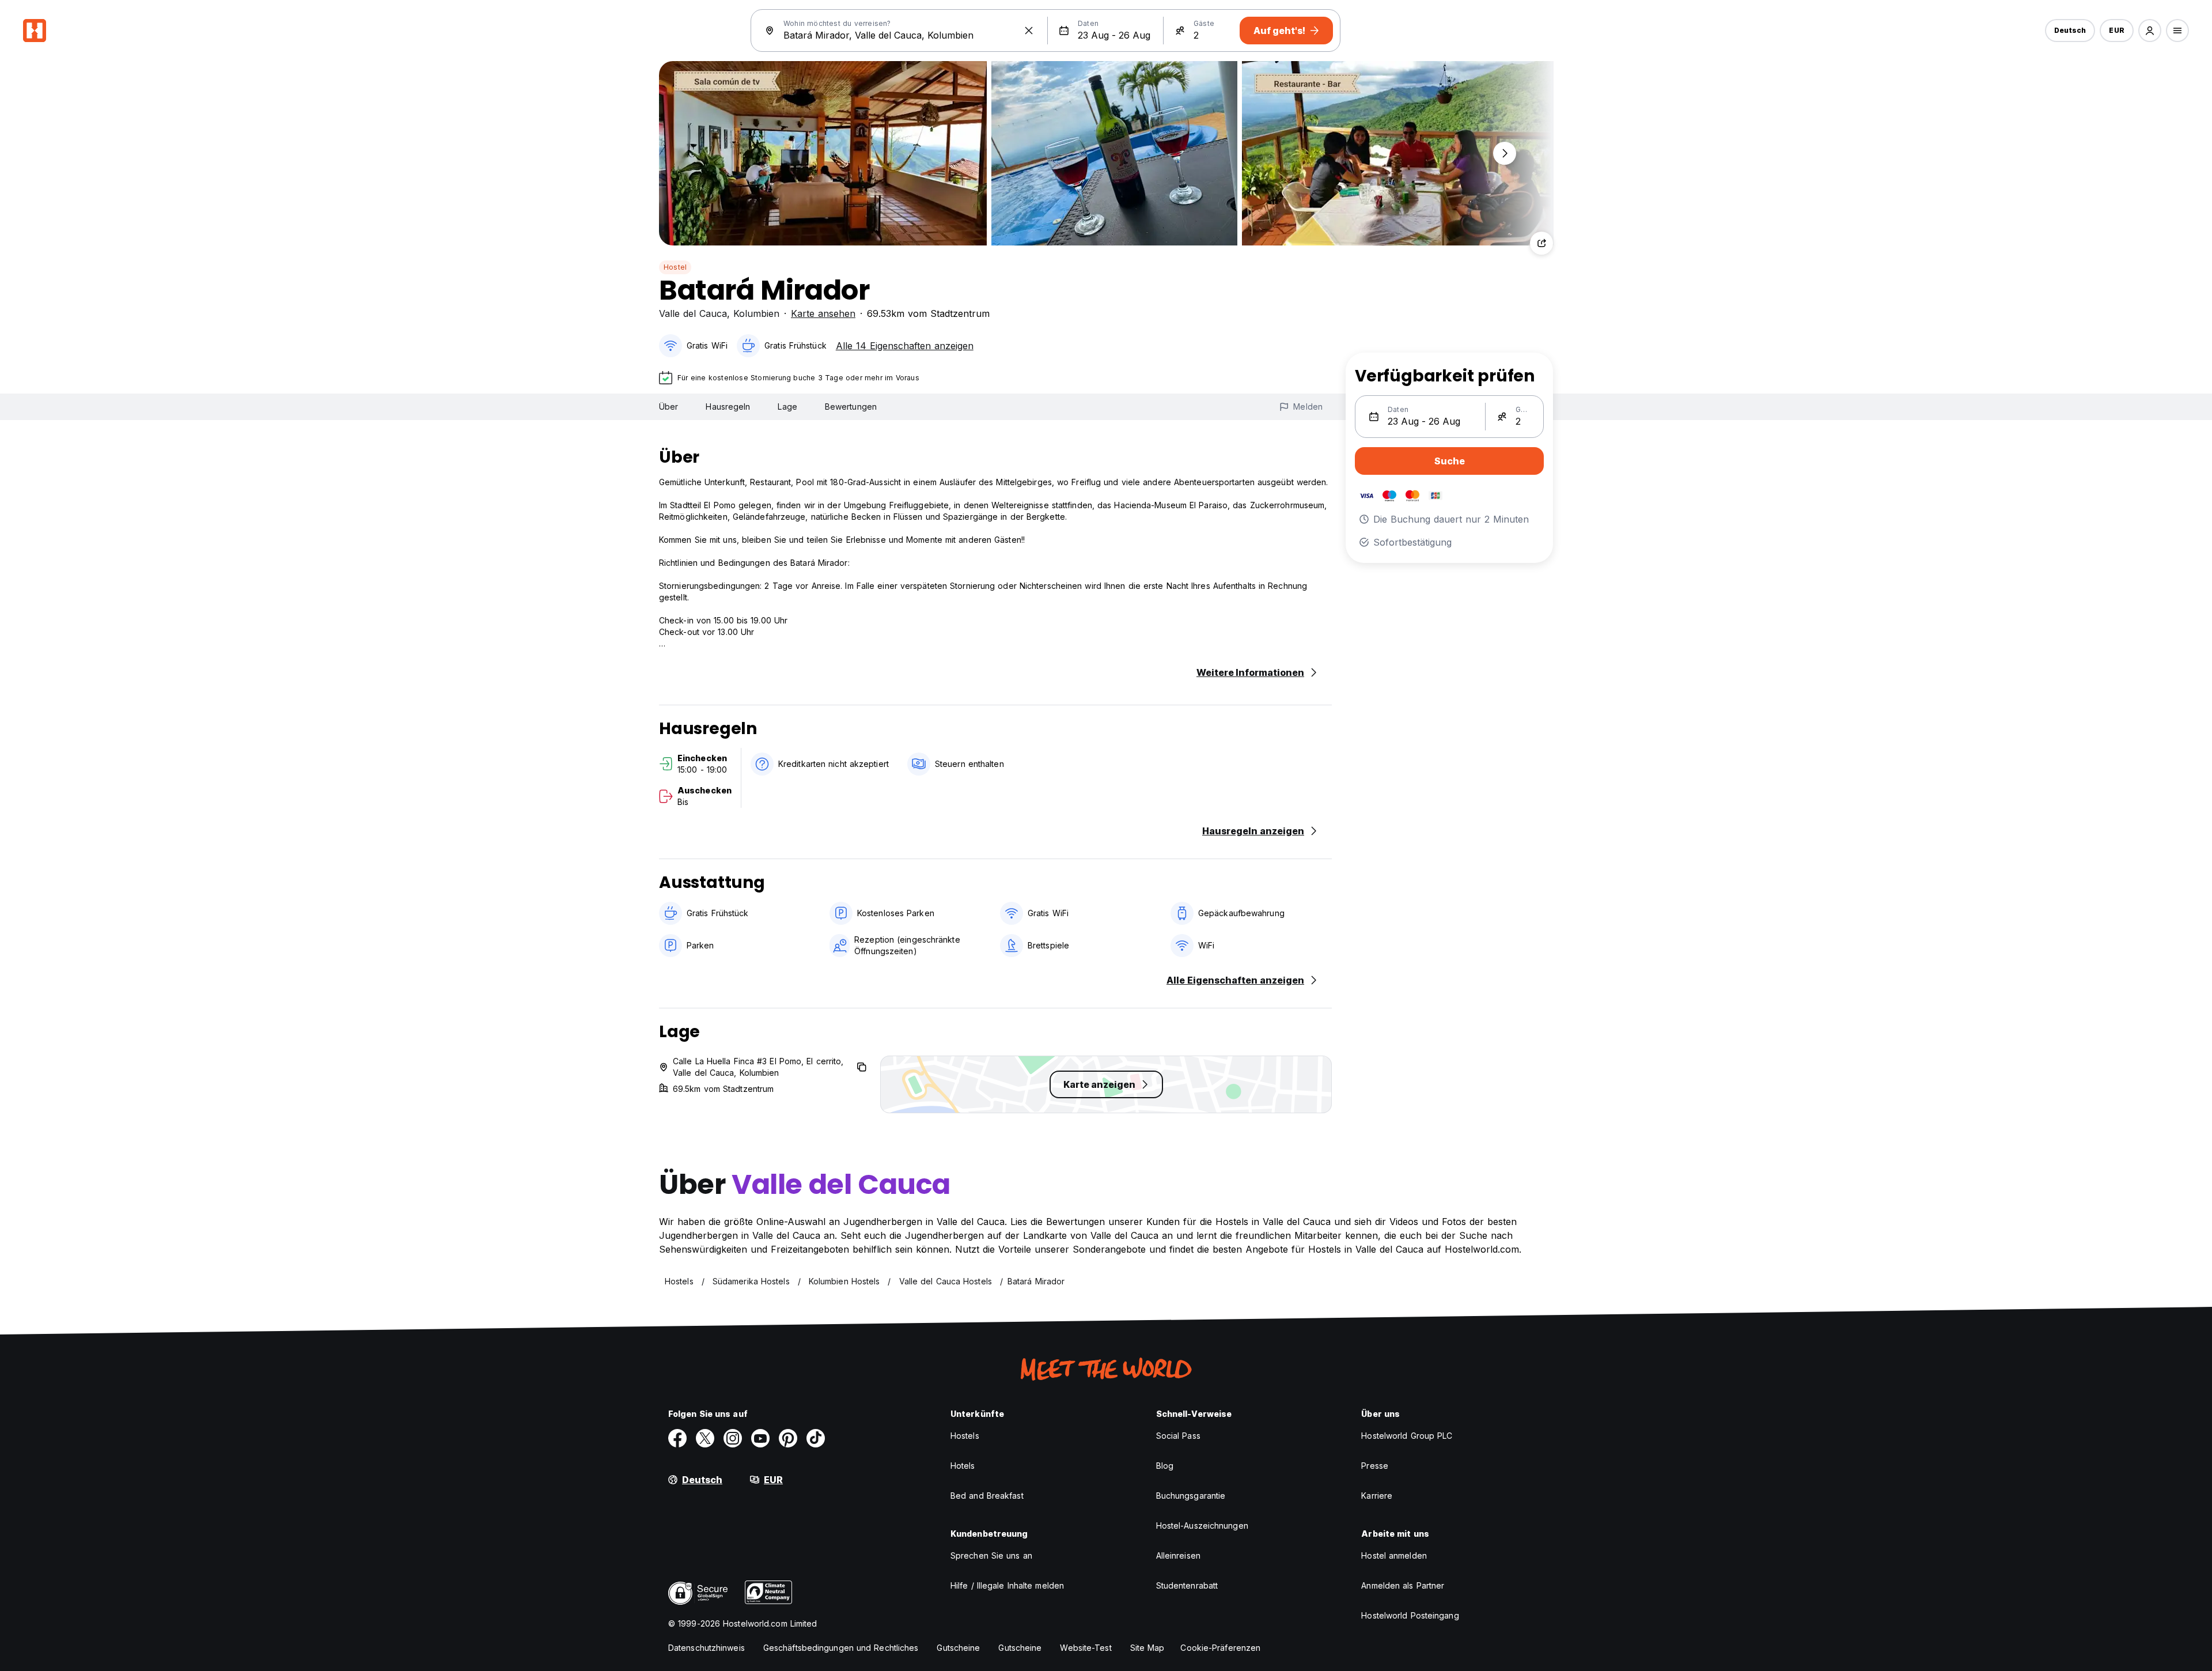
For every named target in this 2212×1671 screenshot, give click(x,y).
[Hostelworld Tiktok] (816, 1438)
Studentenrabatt (1187, 1585)
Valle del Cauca (693, 313)
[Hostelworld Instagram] (733, 1438)
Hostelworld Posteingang (1410, 1615)
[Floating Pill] (1505, 153)
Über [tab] (668, 407)
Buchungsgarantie (1191, 1496)
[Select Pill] (2150, 31)
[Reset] (1029, 31)
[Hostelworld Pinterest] (788, 1438)
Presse (1375, 1466)
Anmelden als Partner (1403, 1585)
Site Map (1147, 1648)
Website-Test (1086, 1648)
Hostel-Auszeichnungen (1202, 1526)
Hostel (675, 267)
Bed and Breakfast (987, 1496)
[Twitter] (705, 1438)
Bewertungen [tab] (851, 407)
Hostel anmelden (1394, 1555)
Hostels (965, 1436)
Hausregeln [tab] (728, 407)
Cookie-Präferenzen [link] (1220, 1648)
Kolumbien (756, 313)
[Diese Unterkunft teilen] (1541, 243)
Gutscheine (958, 1648)
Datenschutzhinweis (707, 1648)
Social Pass (1178, 1436)
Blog (1165, 1466)
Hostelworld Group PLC (1407, 1436)
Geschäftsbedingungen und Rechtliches (841, 1648)
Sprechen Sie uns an (991, 1555)
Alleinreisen (1178, 1555)
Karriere (1377, 1496)
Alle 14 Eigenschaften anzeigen (905, 346)
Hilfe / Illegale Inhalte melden (1007, 1585)
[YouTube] (760, 1438)
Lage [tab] (787, 407)
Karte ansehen (823, 313)
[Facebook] (677, 1438)
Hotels (963, 1466)
